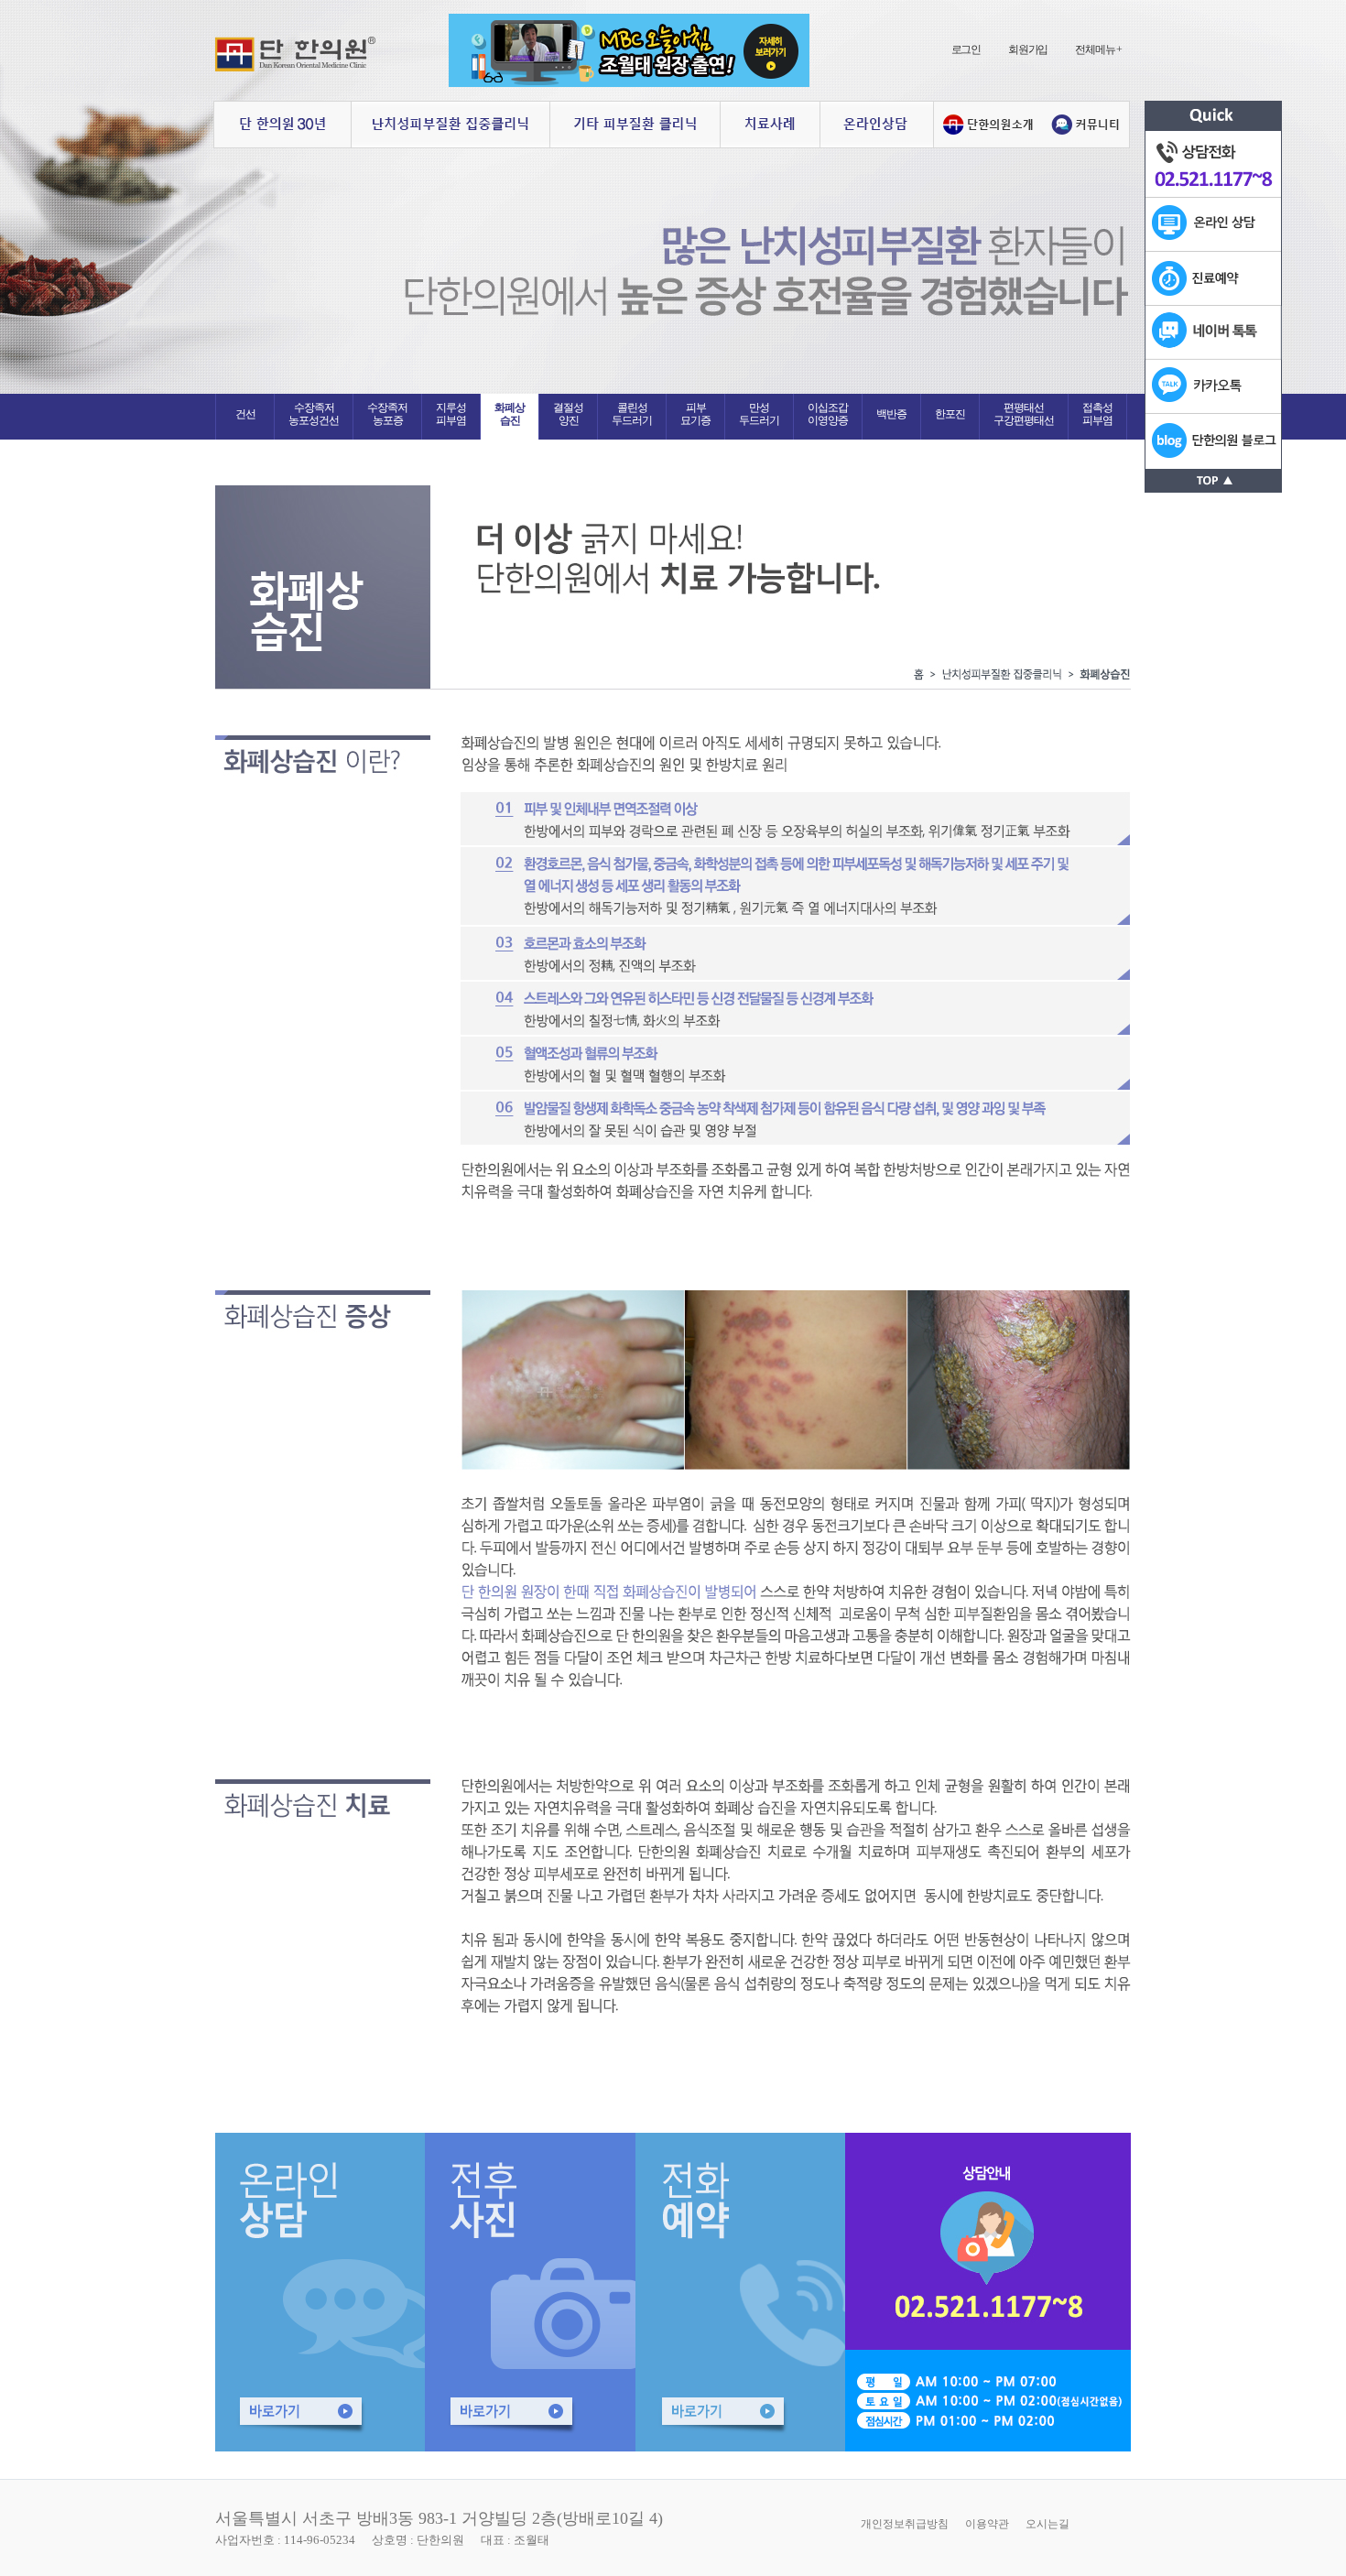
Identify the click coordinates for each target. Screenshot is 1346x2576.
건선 (245, 414)
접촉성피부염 (1097, 414)
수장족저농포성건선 (314, 414)
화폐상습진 (510, 414)
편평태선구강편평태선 (1024, 414)
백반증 (891, 414)
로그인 (966, 49)
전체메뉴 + (1098, 49)
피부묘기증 (695, 414)
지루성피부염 (451, 414)
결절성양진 (568, 414)
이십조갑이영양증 (828, 414)
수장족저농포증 (387, 414)
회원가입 (1028, 49)
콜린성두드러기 (632, 414)
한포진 (950, 414)
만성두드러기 (759, 414)
